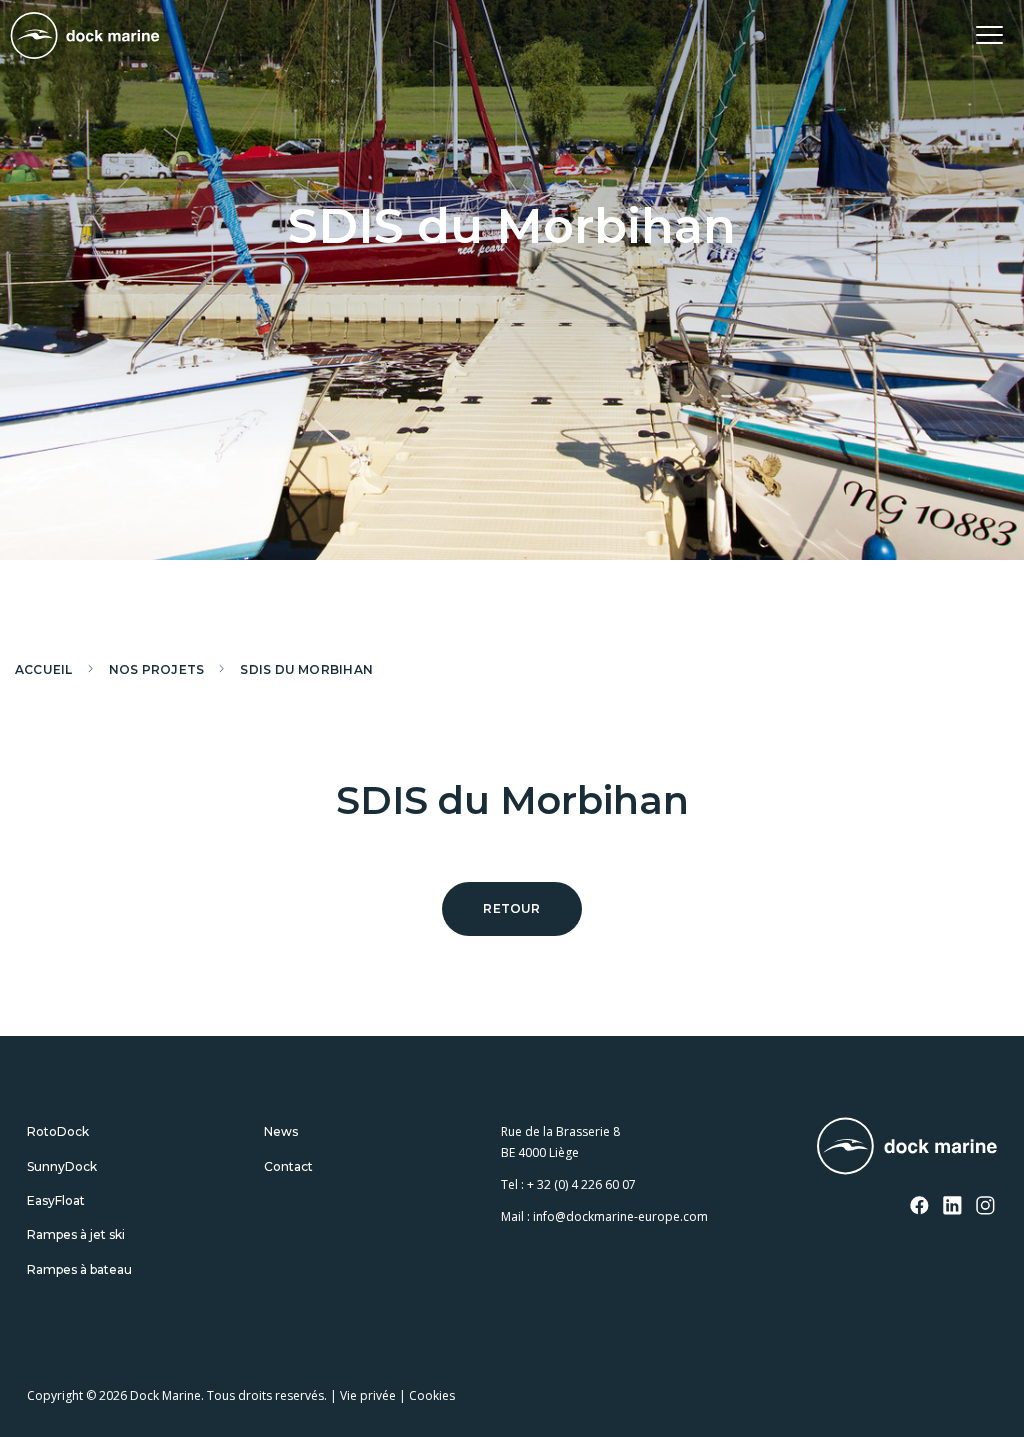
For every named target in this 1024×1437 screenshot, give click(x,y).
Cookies (432, 1395)
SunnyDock (62, 1166)
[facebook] (920, 1207)
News (281, 1131)
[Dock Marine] (85, 35)
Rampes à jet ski (76, 1234)
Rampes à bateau (79, 1269)
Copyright (55, 1395)
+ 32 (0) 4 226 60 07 (581, 1184)
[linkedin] (953, 1207)
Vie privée (368, 1395)
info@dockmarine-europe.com (620, 1216)
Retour (511, 908)
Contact (288, 1166)
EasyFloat (56, 1200)
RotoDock (58, 1131)
